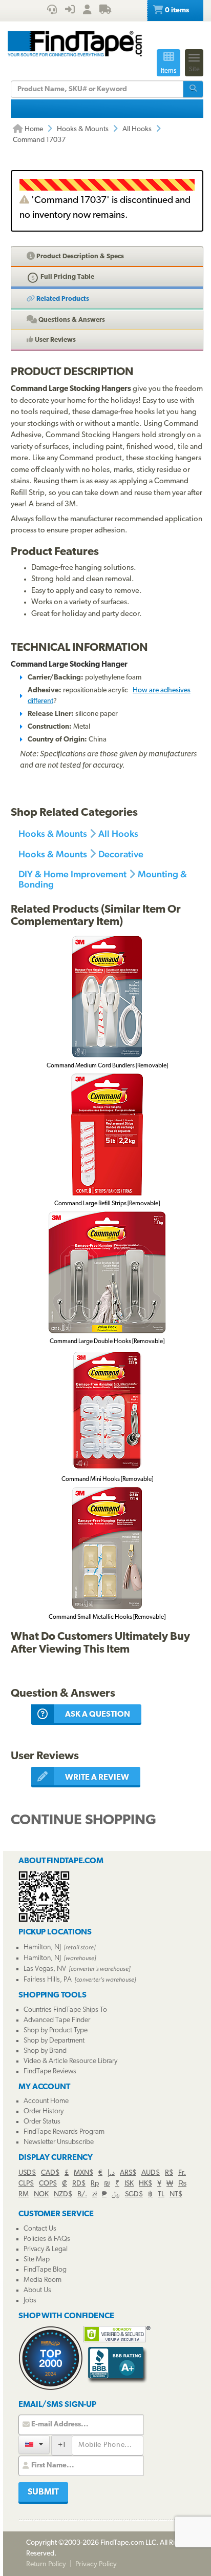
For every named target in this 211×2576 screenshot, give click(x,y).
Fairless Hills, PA (48, 1980)
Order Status (42, 2122)
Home (33, 129)
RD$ (79, 2184)
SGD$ (134, 2194)
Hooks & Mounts (83, 129)
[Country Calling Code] (34, 2445)
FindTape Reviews (50, 2072)
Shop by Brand (45, 2051)
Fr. (182, 2173)
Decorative (121, 854)
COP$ (48, 2184)
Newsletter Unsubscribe (59, 2142)
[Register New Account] (87, 11)
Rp (95, 2184)
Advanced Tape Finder (57, 2020)
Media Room (43, 2280)
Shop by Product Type (56, 2031)
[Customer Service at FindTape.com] (52, 11)
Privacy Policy (96, 2564)
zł (94, 2194)
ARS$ (128, 2173)
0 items (176, 11)
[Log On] (70, 11)
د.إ (111, 2173)
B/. (82, 2194)
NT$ (176, 2194)
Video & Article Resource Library (70, 2061)
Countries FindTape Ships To (65, 2010)
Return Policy (46, 2564)
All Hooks (137, 129)
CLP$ (26, 2184)
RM (24, 2194)
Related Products (62, 299)
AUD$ (151, 2173)
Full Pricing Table (67, 277)
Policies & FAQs (47, 2239)
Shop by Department (54, 2041)
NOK (41, 2194)
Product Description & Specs (79, 256)
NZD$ (63, 2194)
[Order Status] (105, 11)
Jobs (30, 2301)
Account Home (46, 2101)
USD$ (27, 2173)
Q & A (71, 320)
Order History (44, 2111)
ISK (129, 2184)
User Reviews (55, 340)
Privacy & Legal (46, 2249)
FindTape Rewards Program (64, 2132)
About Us (37, 2290)
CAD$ (50, 2173)
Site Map (37, 2260)
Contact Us (40, 2229)
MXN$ (83, 2173)
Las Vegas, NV (45, 1969)
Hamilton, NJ (42, 1948)
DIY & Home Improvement (72, 874)
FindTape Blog (45, 2270)
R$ (169, 2173)
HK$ (145, 2184)
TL (161, 2194)
